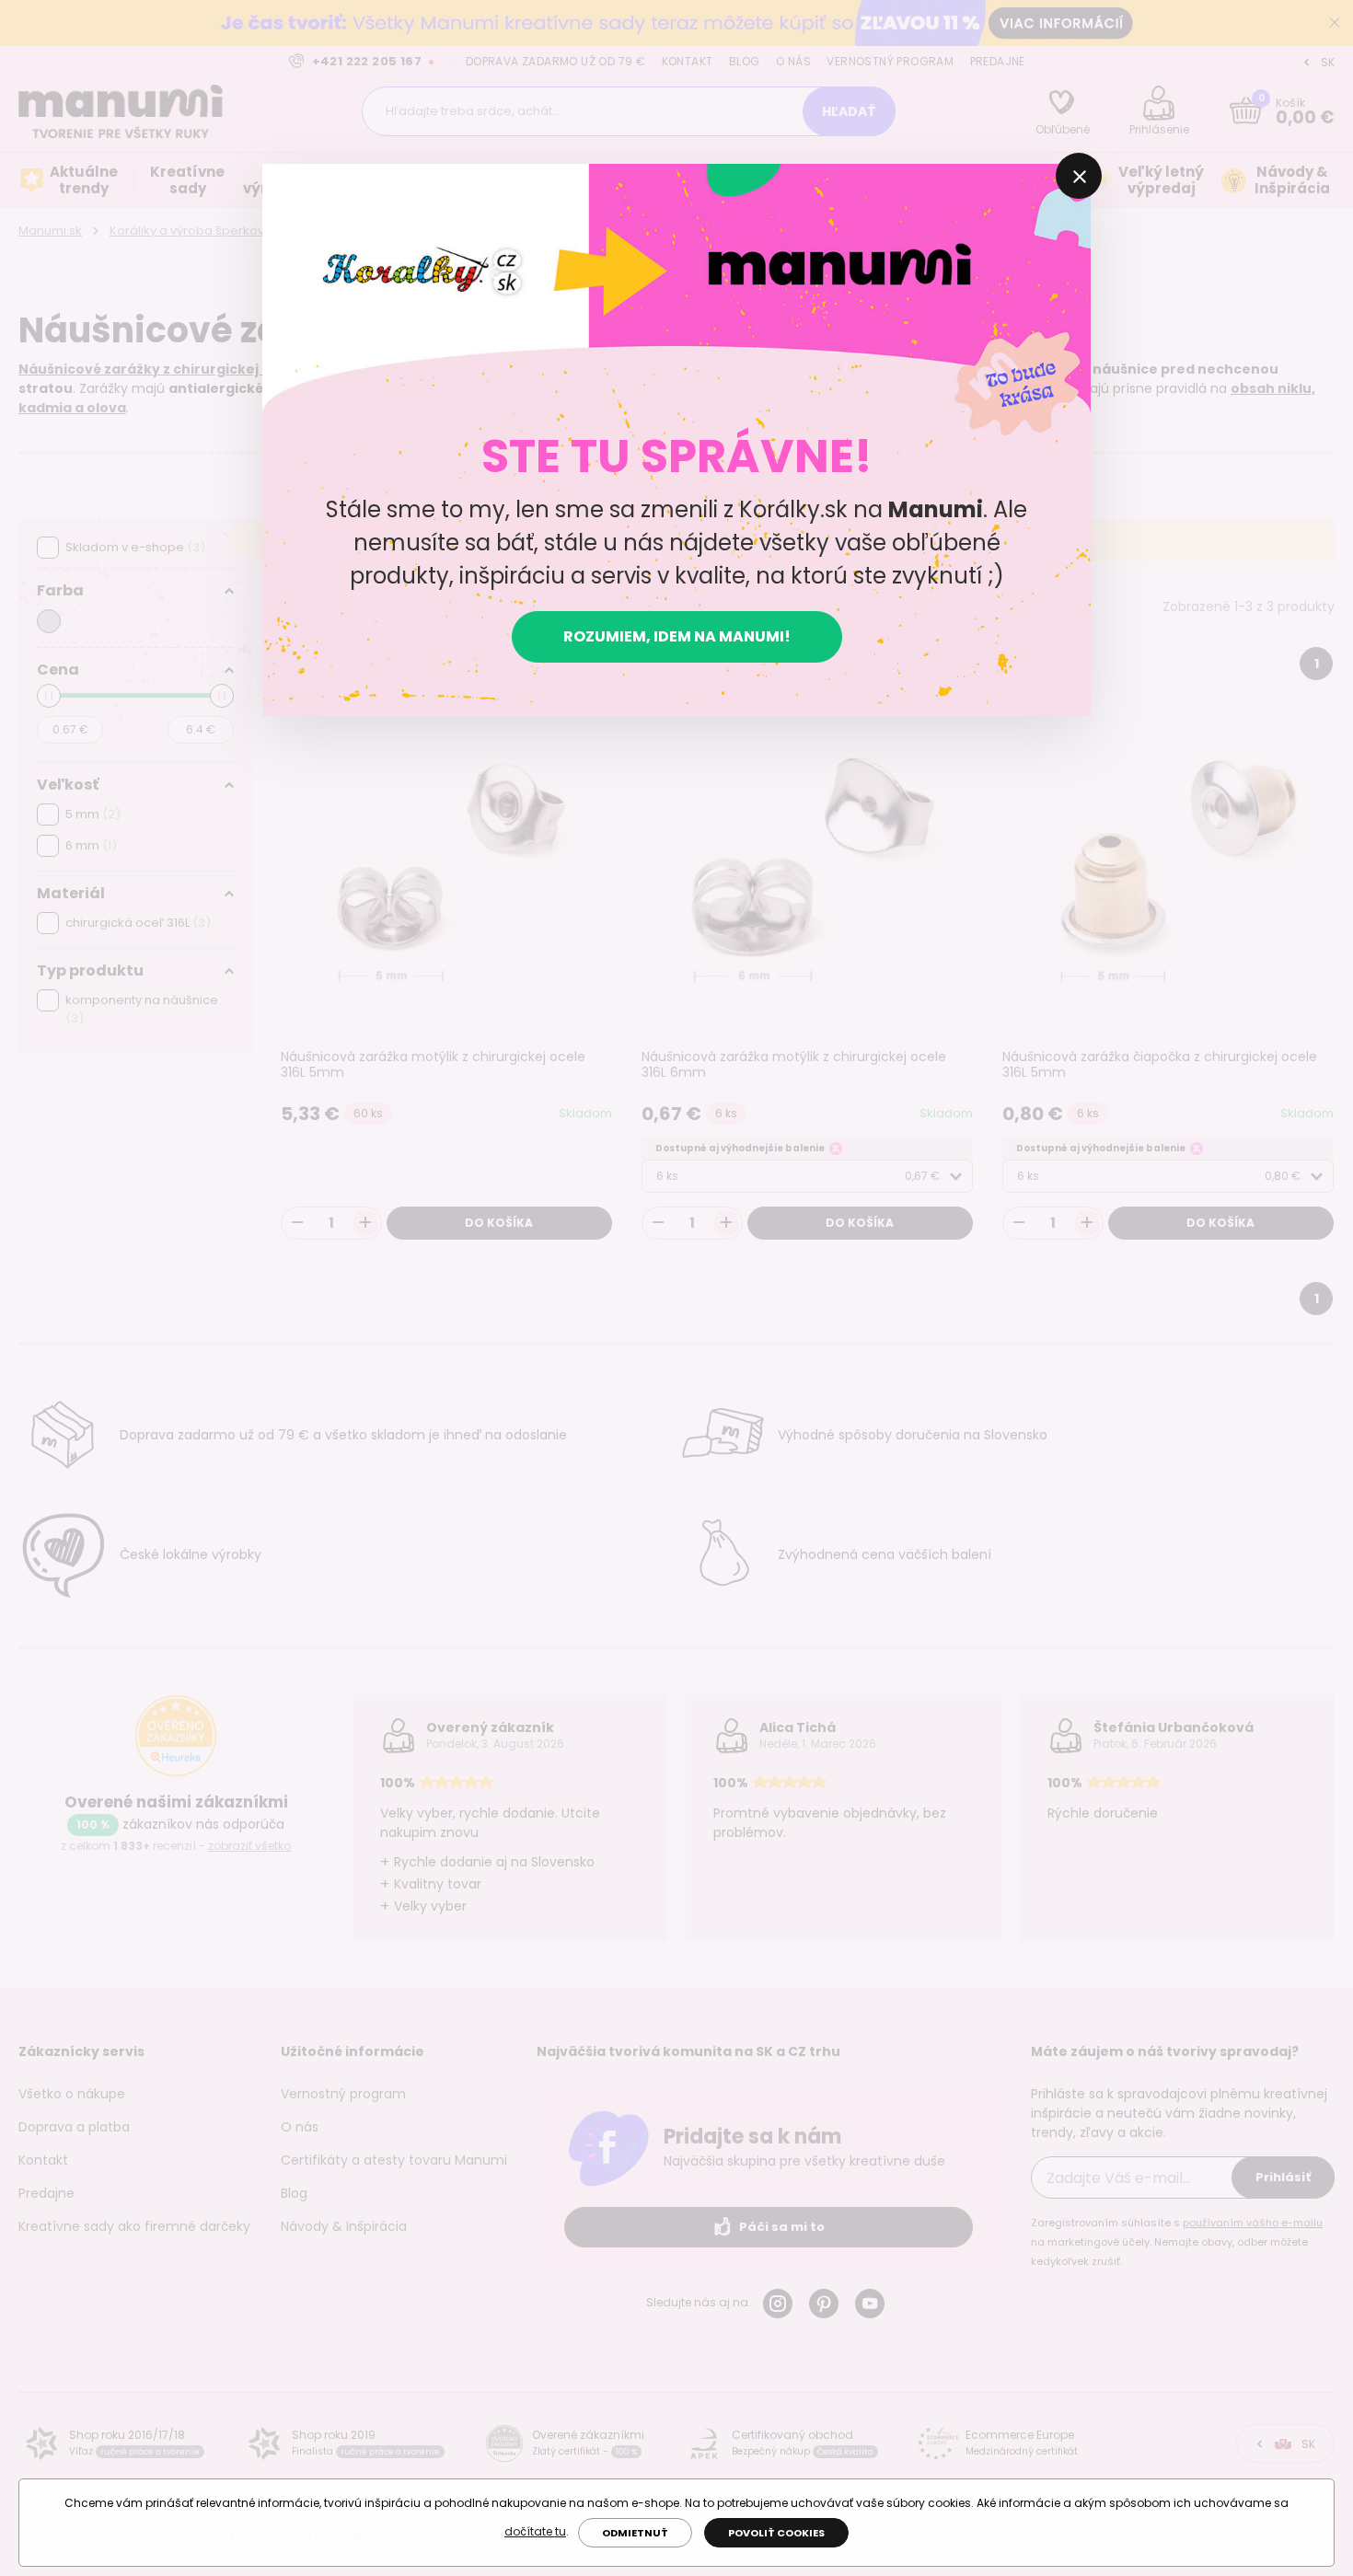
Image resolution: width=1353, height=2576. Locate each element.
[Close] (1079, 176)
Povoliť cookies (776, 2533)
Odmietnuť (635, 2533)
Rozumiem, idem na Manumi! (677, 636)
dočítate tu (535, 2531)
